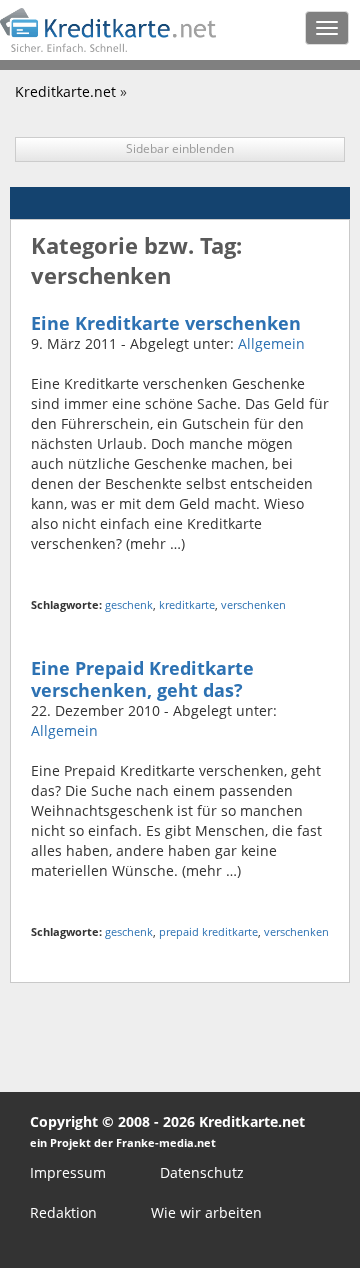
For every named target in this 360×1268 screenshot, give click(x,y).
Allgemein (271, 343)
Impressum (68, 1172)
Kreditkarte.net (65, 91)
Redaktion (63, 1212)
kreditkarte (187, 604)
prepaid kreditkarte (208, 931)
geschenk (129, 604)
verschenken (253, 604)
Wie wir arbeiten (206, 1212)
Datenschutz (202, 1172)
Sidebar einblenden (180, 148)
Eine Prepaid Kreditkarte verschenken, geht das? (142, 679)
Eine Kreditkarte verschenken (166, 323)
